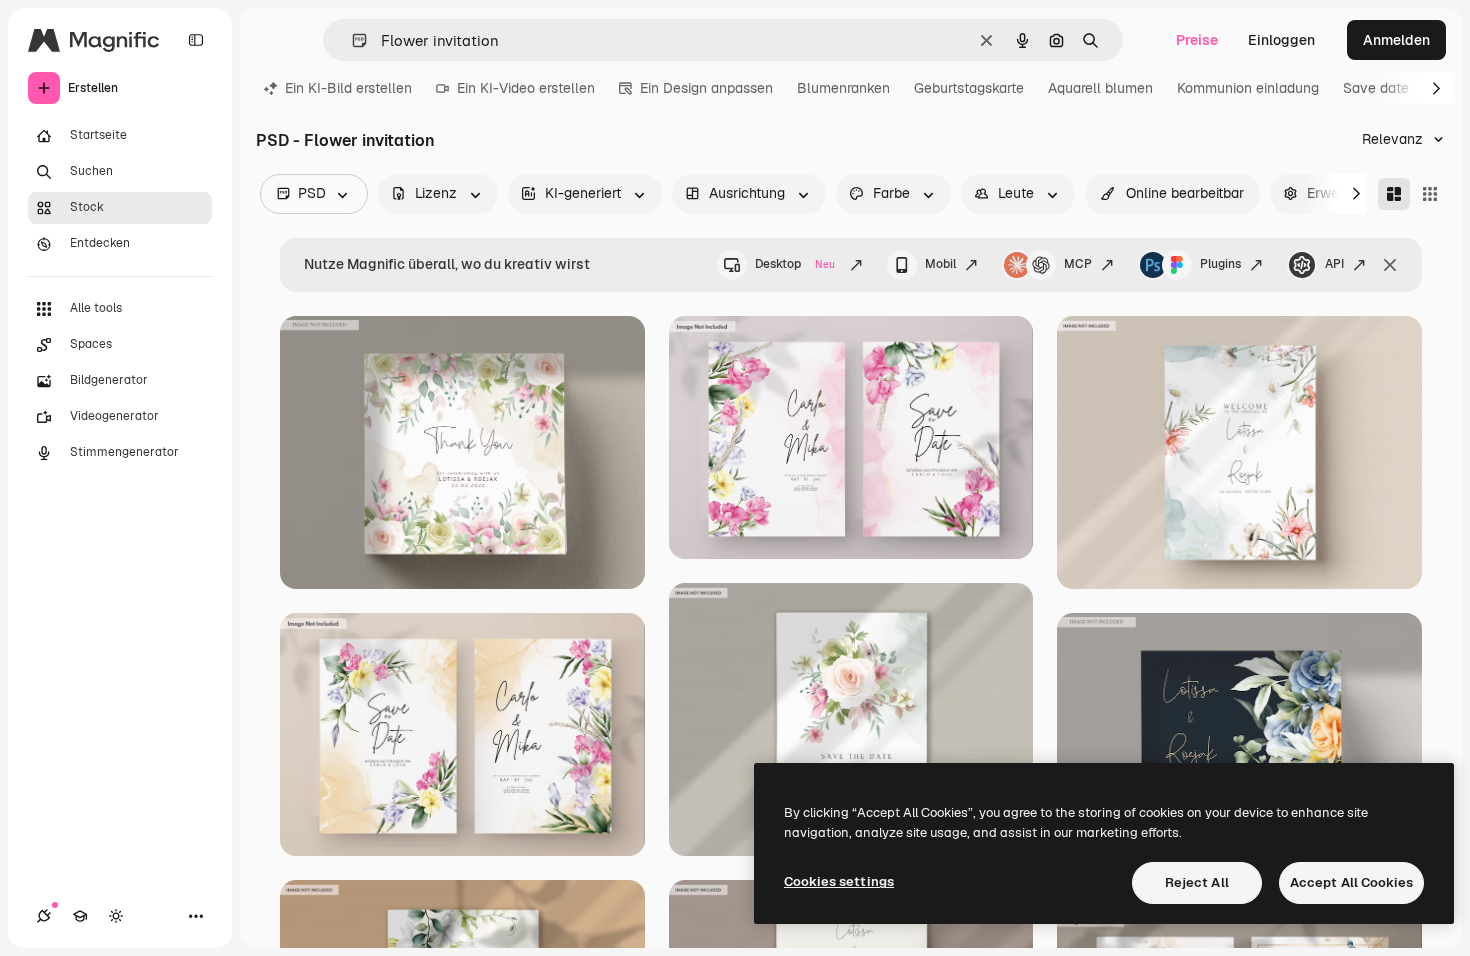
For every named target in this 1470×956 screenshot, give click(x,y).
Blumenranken (843, 88)
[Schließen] (1390, 265)
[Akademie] (80, 916)
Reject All (1197, 882)
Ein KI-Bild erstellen (348, 88)
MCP (1078, 264)
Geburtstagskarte (969, 88)
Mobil (940, 264)
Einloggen (1281, 40)
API (1334, 264)
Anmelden (1396, 40)
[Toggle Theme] (116, 916)
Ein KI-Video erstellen (526, 88)
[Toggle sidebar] (196, 40)
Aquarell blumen (1100, 88)
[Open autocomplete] (351, 40)
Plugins (1220, 264)
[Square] (1430, 194)
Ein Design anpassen (706, 88)
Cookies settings (839, 881)
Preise (1197, 40)
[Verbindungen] (44, 916)
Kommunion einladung (1248, 88)
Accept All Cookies (1351, 882)
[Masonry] (1394, 194)
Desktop (795, 264)
